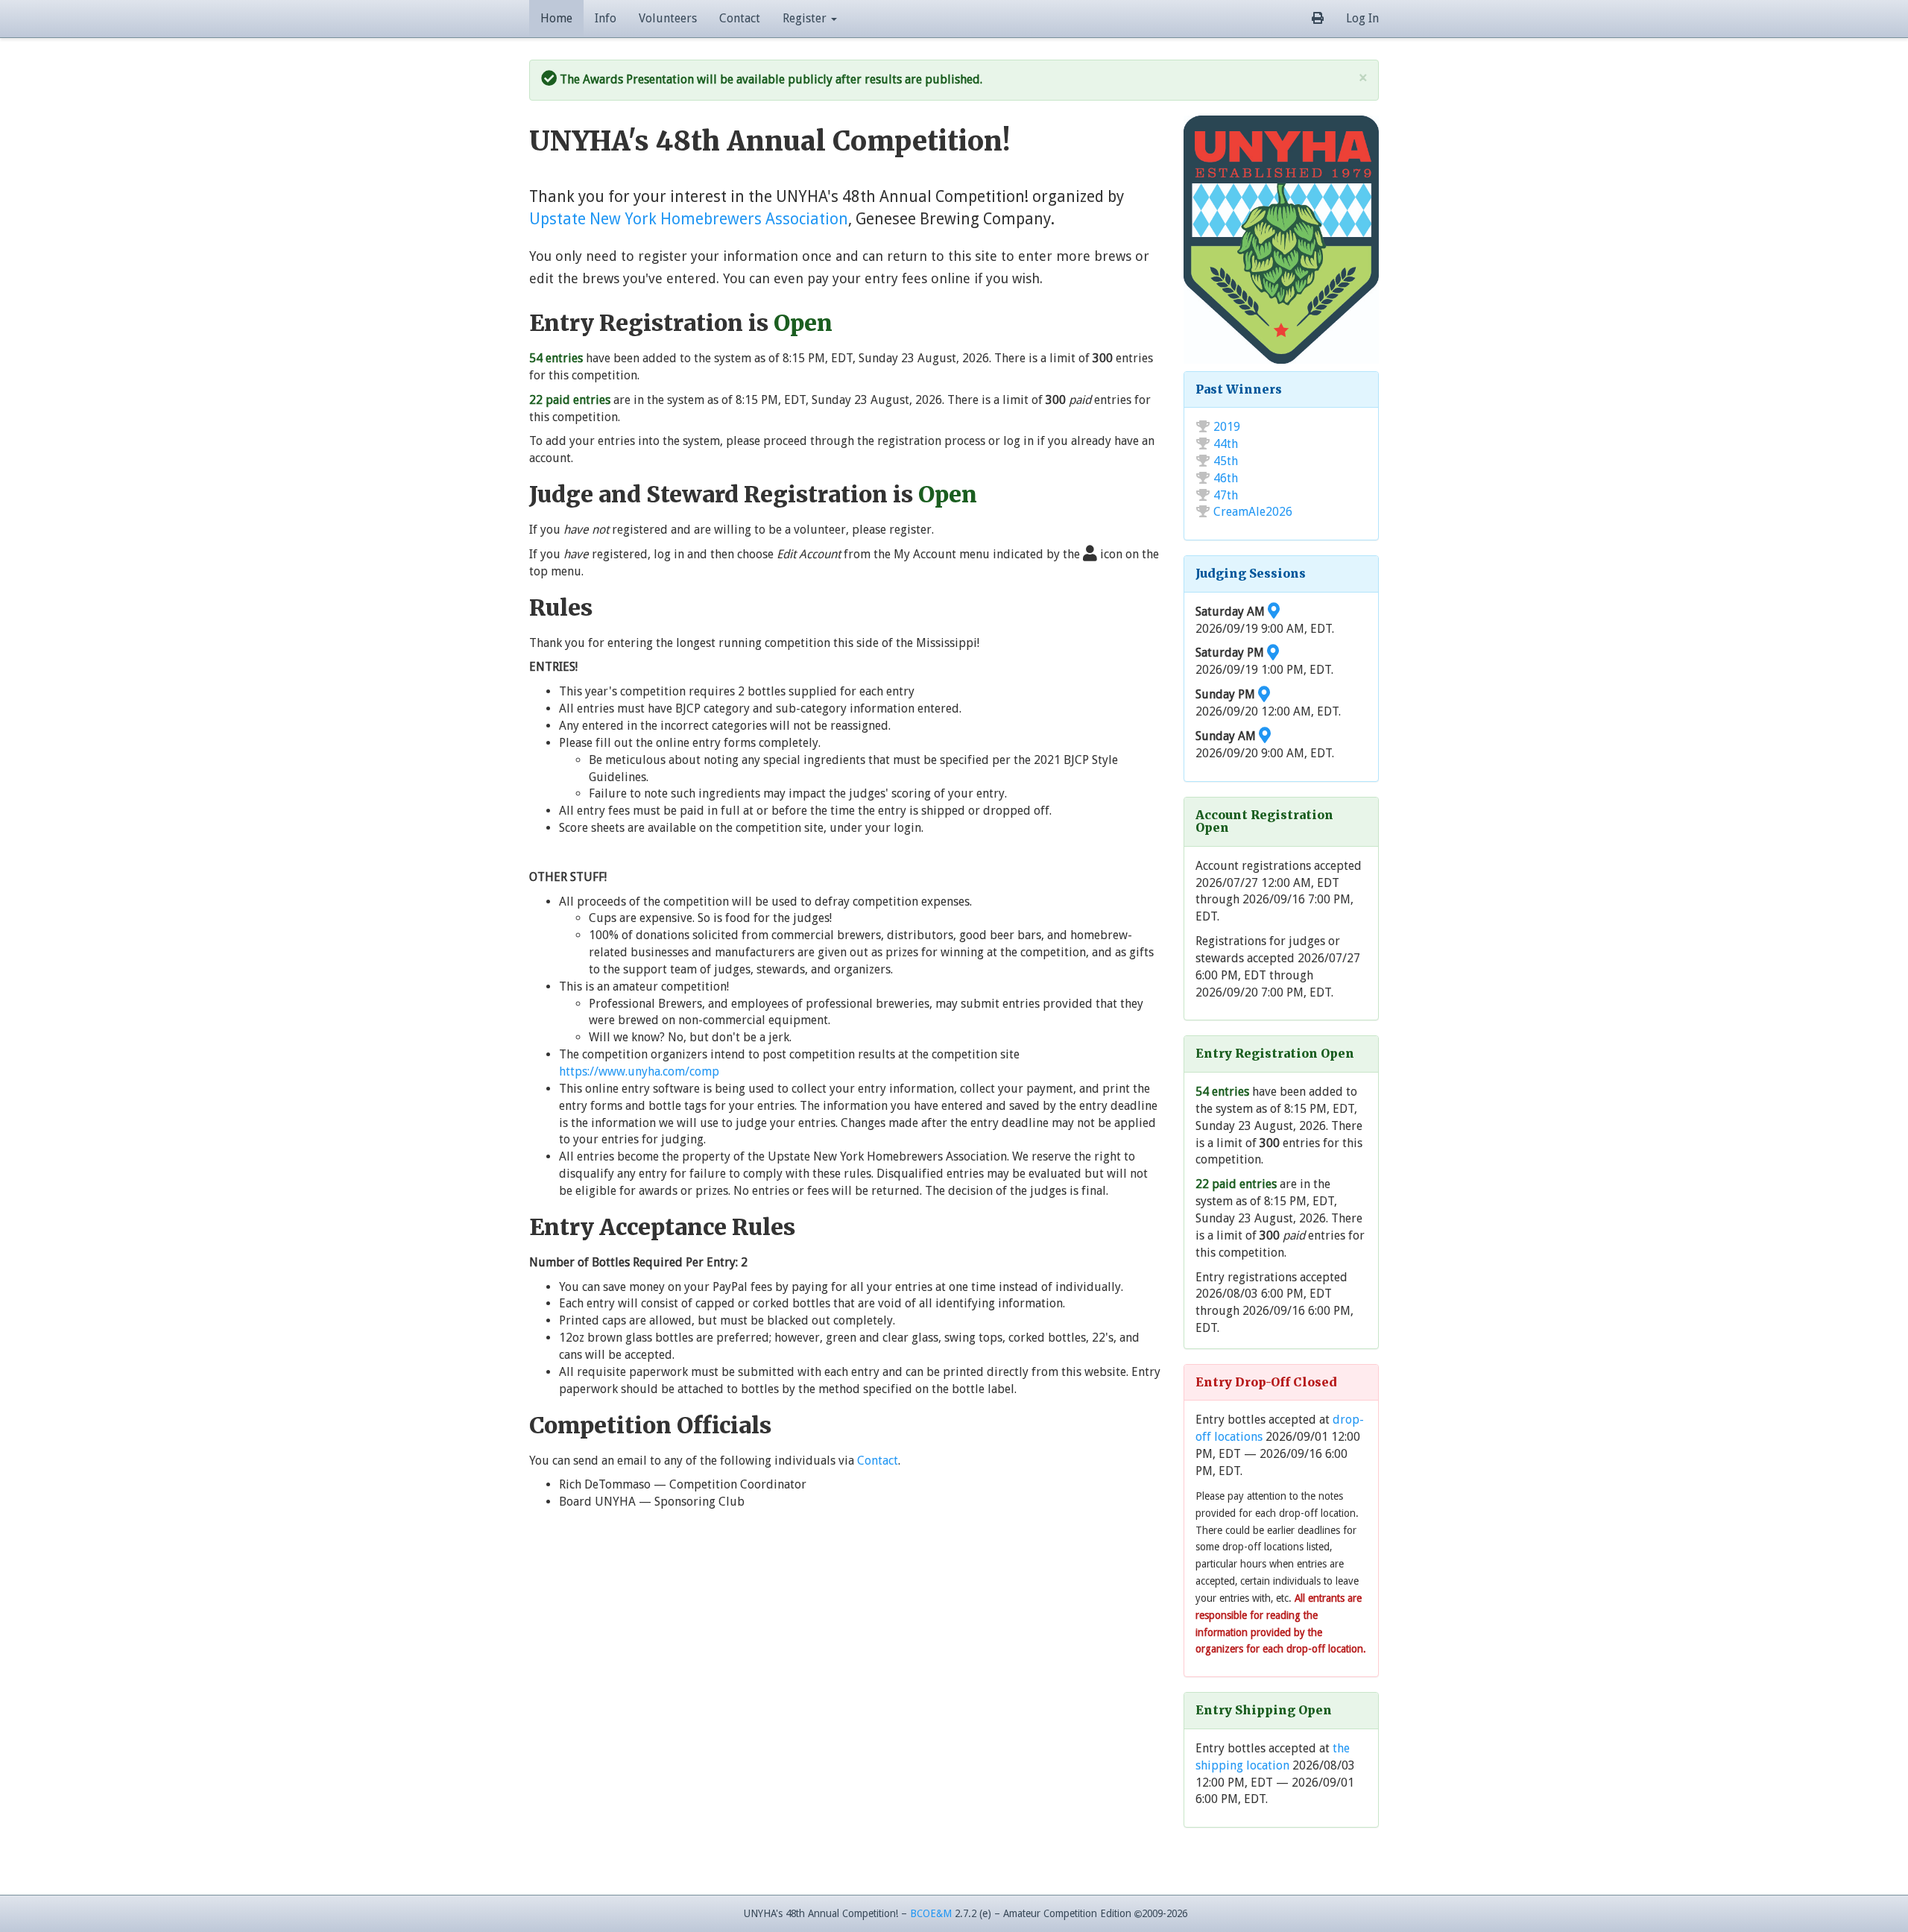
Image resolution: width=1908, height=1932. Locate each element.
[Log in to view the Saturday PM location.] (1273, 653)
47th (1226, 495)
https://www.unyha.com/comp (639, 1071)
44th (1226, 444)
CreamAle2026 (1253, 512)
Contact (740, 18)
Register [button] (806, 18)
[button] (1318, 19)
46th (1226, 478)
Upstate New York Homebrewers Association (689, 219)
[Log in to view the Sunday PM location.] (1264, 694)
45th (1226, 461)
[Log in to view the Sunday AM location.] (1265, 736)
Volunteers (668, 18)
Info (606, 18)
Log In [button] (1362, 18)
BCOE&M (931, 1913)
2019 (1227, 427)
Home (556, 18)
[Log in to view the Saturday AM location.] (1274, 612)
